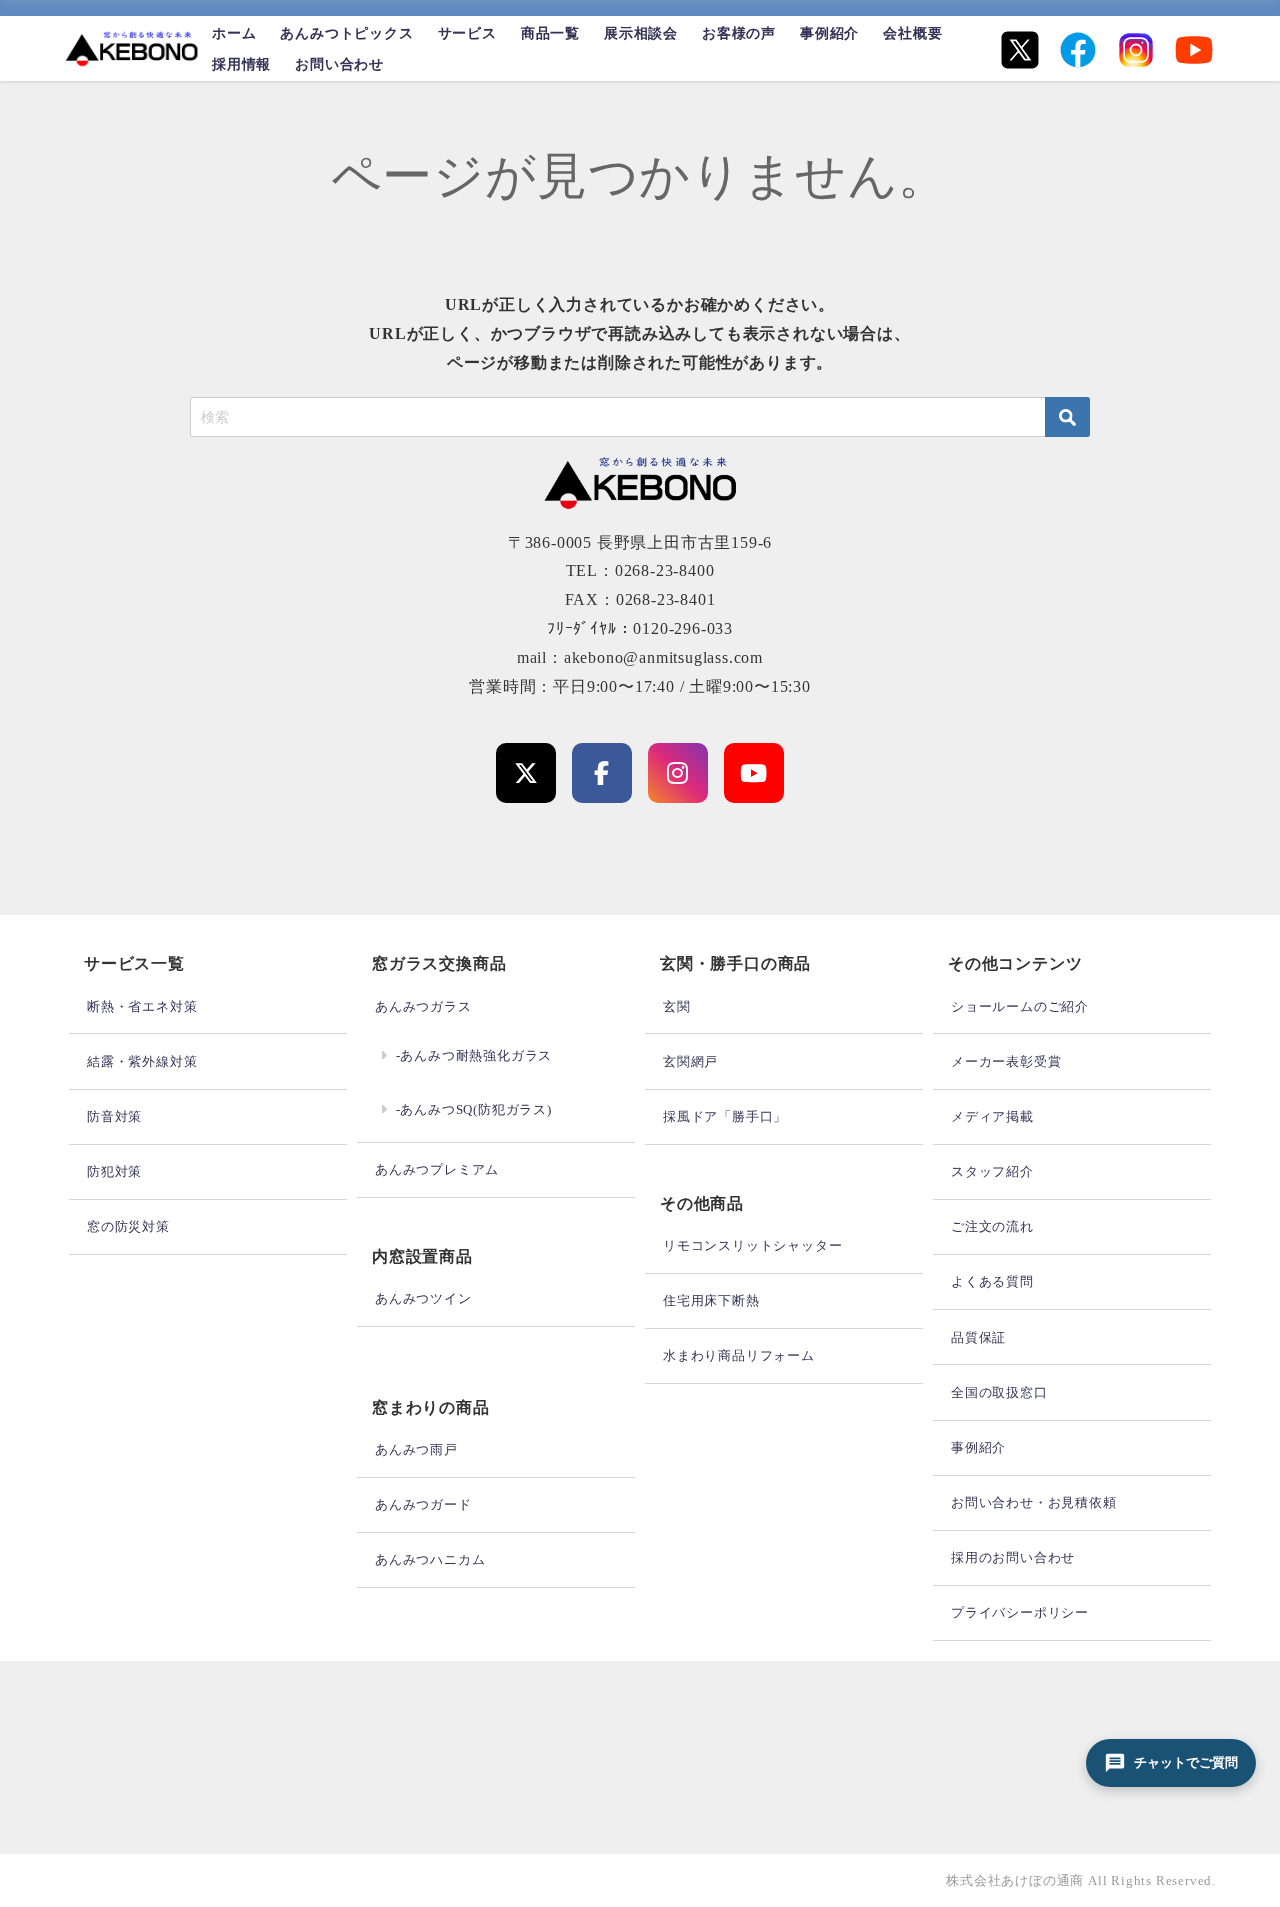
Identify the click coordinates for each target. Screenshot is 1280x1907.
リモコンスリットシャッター (752, 1245)
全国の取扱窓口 (999, 1392)
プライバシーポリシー (1020, 1612)
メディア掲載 (992, 1116)
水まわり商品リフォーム (739, 1355)
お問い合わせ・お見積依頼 (1034, 1502)
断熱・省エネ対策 (142, 1006)
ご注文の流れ (992, 1226)
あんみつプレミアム (437, 1169)
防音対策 (114, 1116)
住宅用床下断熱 (711, 1300)
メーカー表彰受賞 (1006, 1061)
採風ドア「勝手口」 (725, 1116)
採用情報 (241, 64)
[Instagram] (1136, 50)
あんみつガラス (423, 1006)
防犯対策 (114, 1171)
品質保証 (978, 1337)
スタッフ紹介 (992, 1171)
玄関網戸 (690, 1061)
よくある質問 (992, 1281)
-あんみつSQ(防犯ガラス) (474, 1109)
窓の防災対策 (128, 1226)
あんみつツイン (423, 1298)
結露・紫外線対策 (142, 1061)
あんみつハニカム (430, 1559)
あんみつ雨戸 (416, 1449)
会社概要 (912, 33)
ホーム (234, 33)
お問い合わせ (339, 64)
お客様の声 (739, 33)
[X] (1020, 50)
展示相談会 (641, 33)
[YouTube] (1194, 50)
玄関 (677, 1006)
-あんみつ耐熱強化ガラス (474, 1055)
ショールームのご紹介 (1020, 1006)
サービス (467, 33)
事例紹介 (829, 33)
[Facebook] (1078, 50)
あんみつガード (423, 1504)
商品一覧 (550, 33)
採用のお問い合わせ (1013, 1557)
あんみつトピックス (346, 33)
